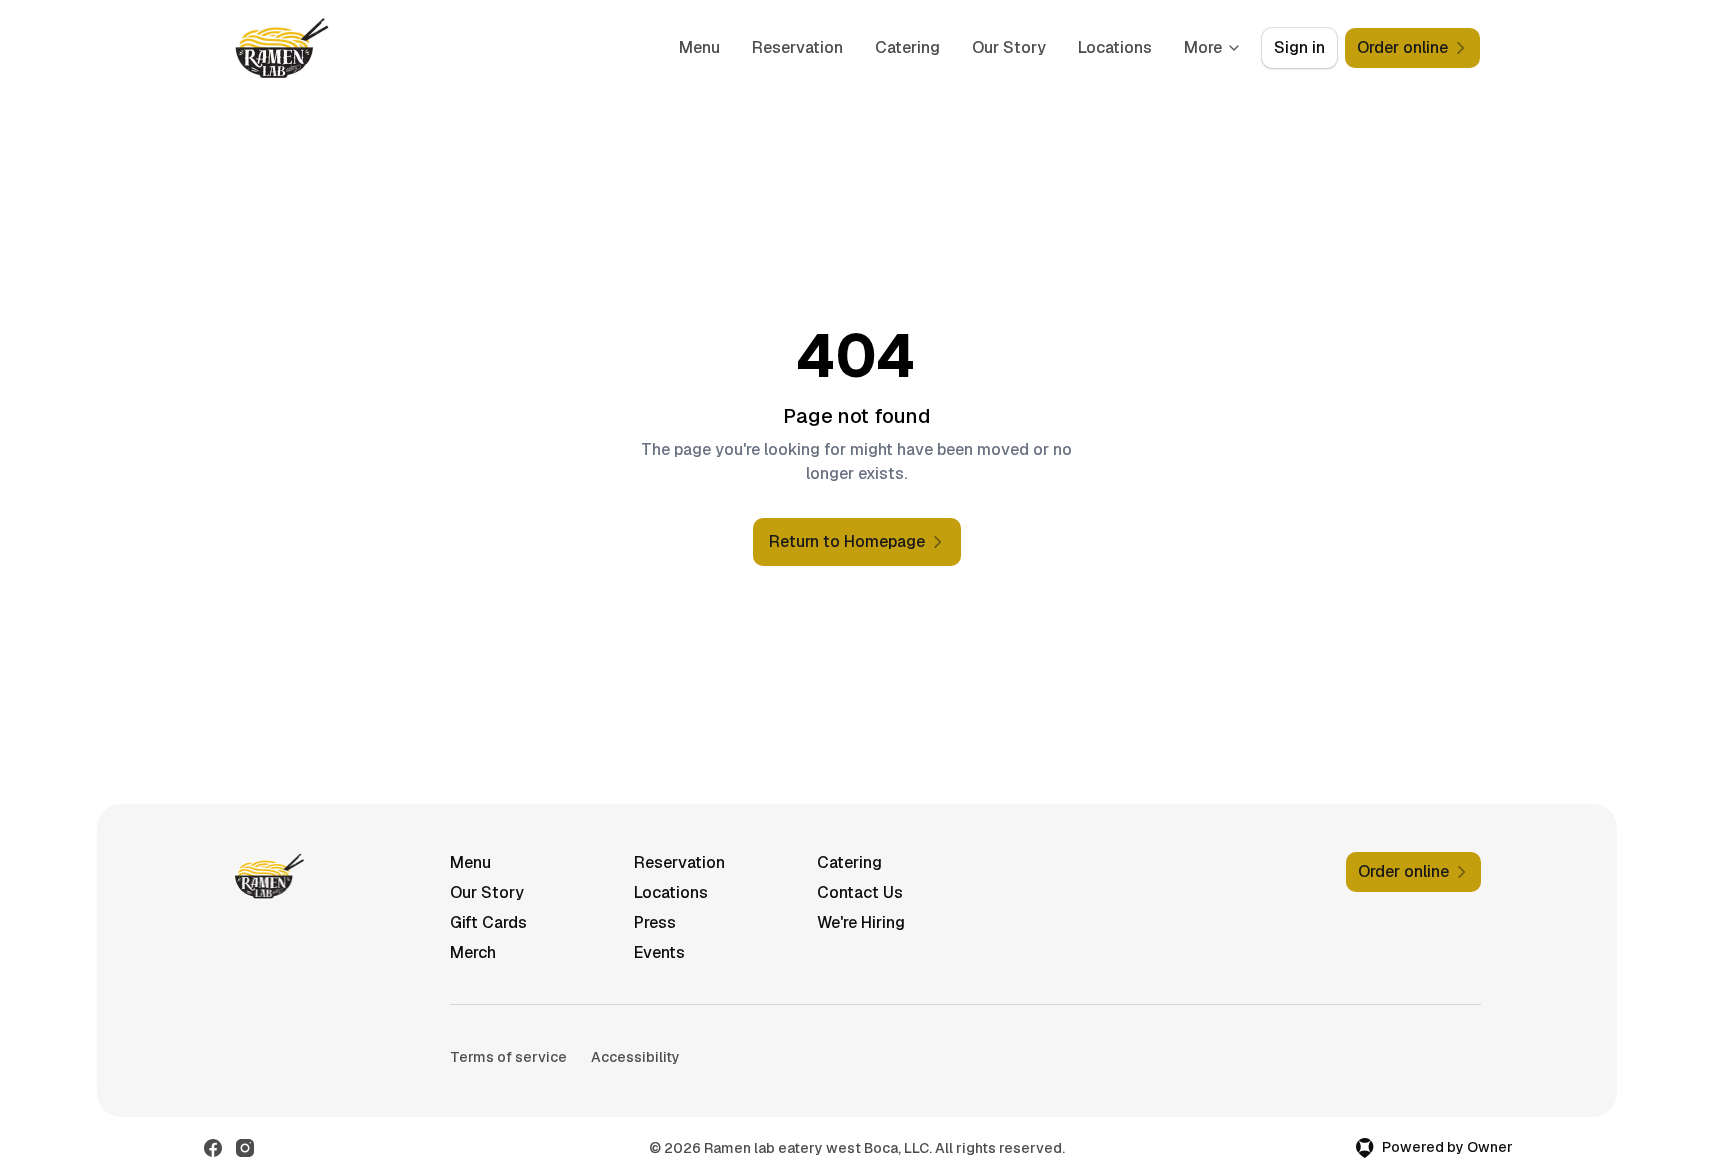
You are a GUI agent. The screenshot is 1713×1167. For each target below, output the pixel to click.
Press (655, 922)
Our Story (1009, 47)
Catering (907, 47)
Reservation (797, 47)
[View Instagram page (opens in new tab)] (245, 1148)
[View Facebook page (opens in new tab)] (213, 1148)
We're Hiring (861, 922)
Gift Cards (488, 922)
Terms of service (508, 1057)
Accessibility (635, 1057)
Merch (473, 952)
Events (659, 952)
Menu (699, 47)
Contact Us (860, 892)
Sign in (1299, 47)
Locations (1115, 47)
